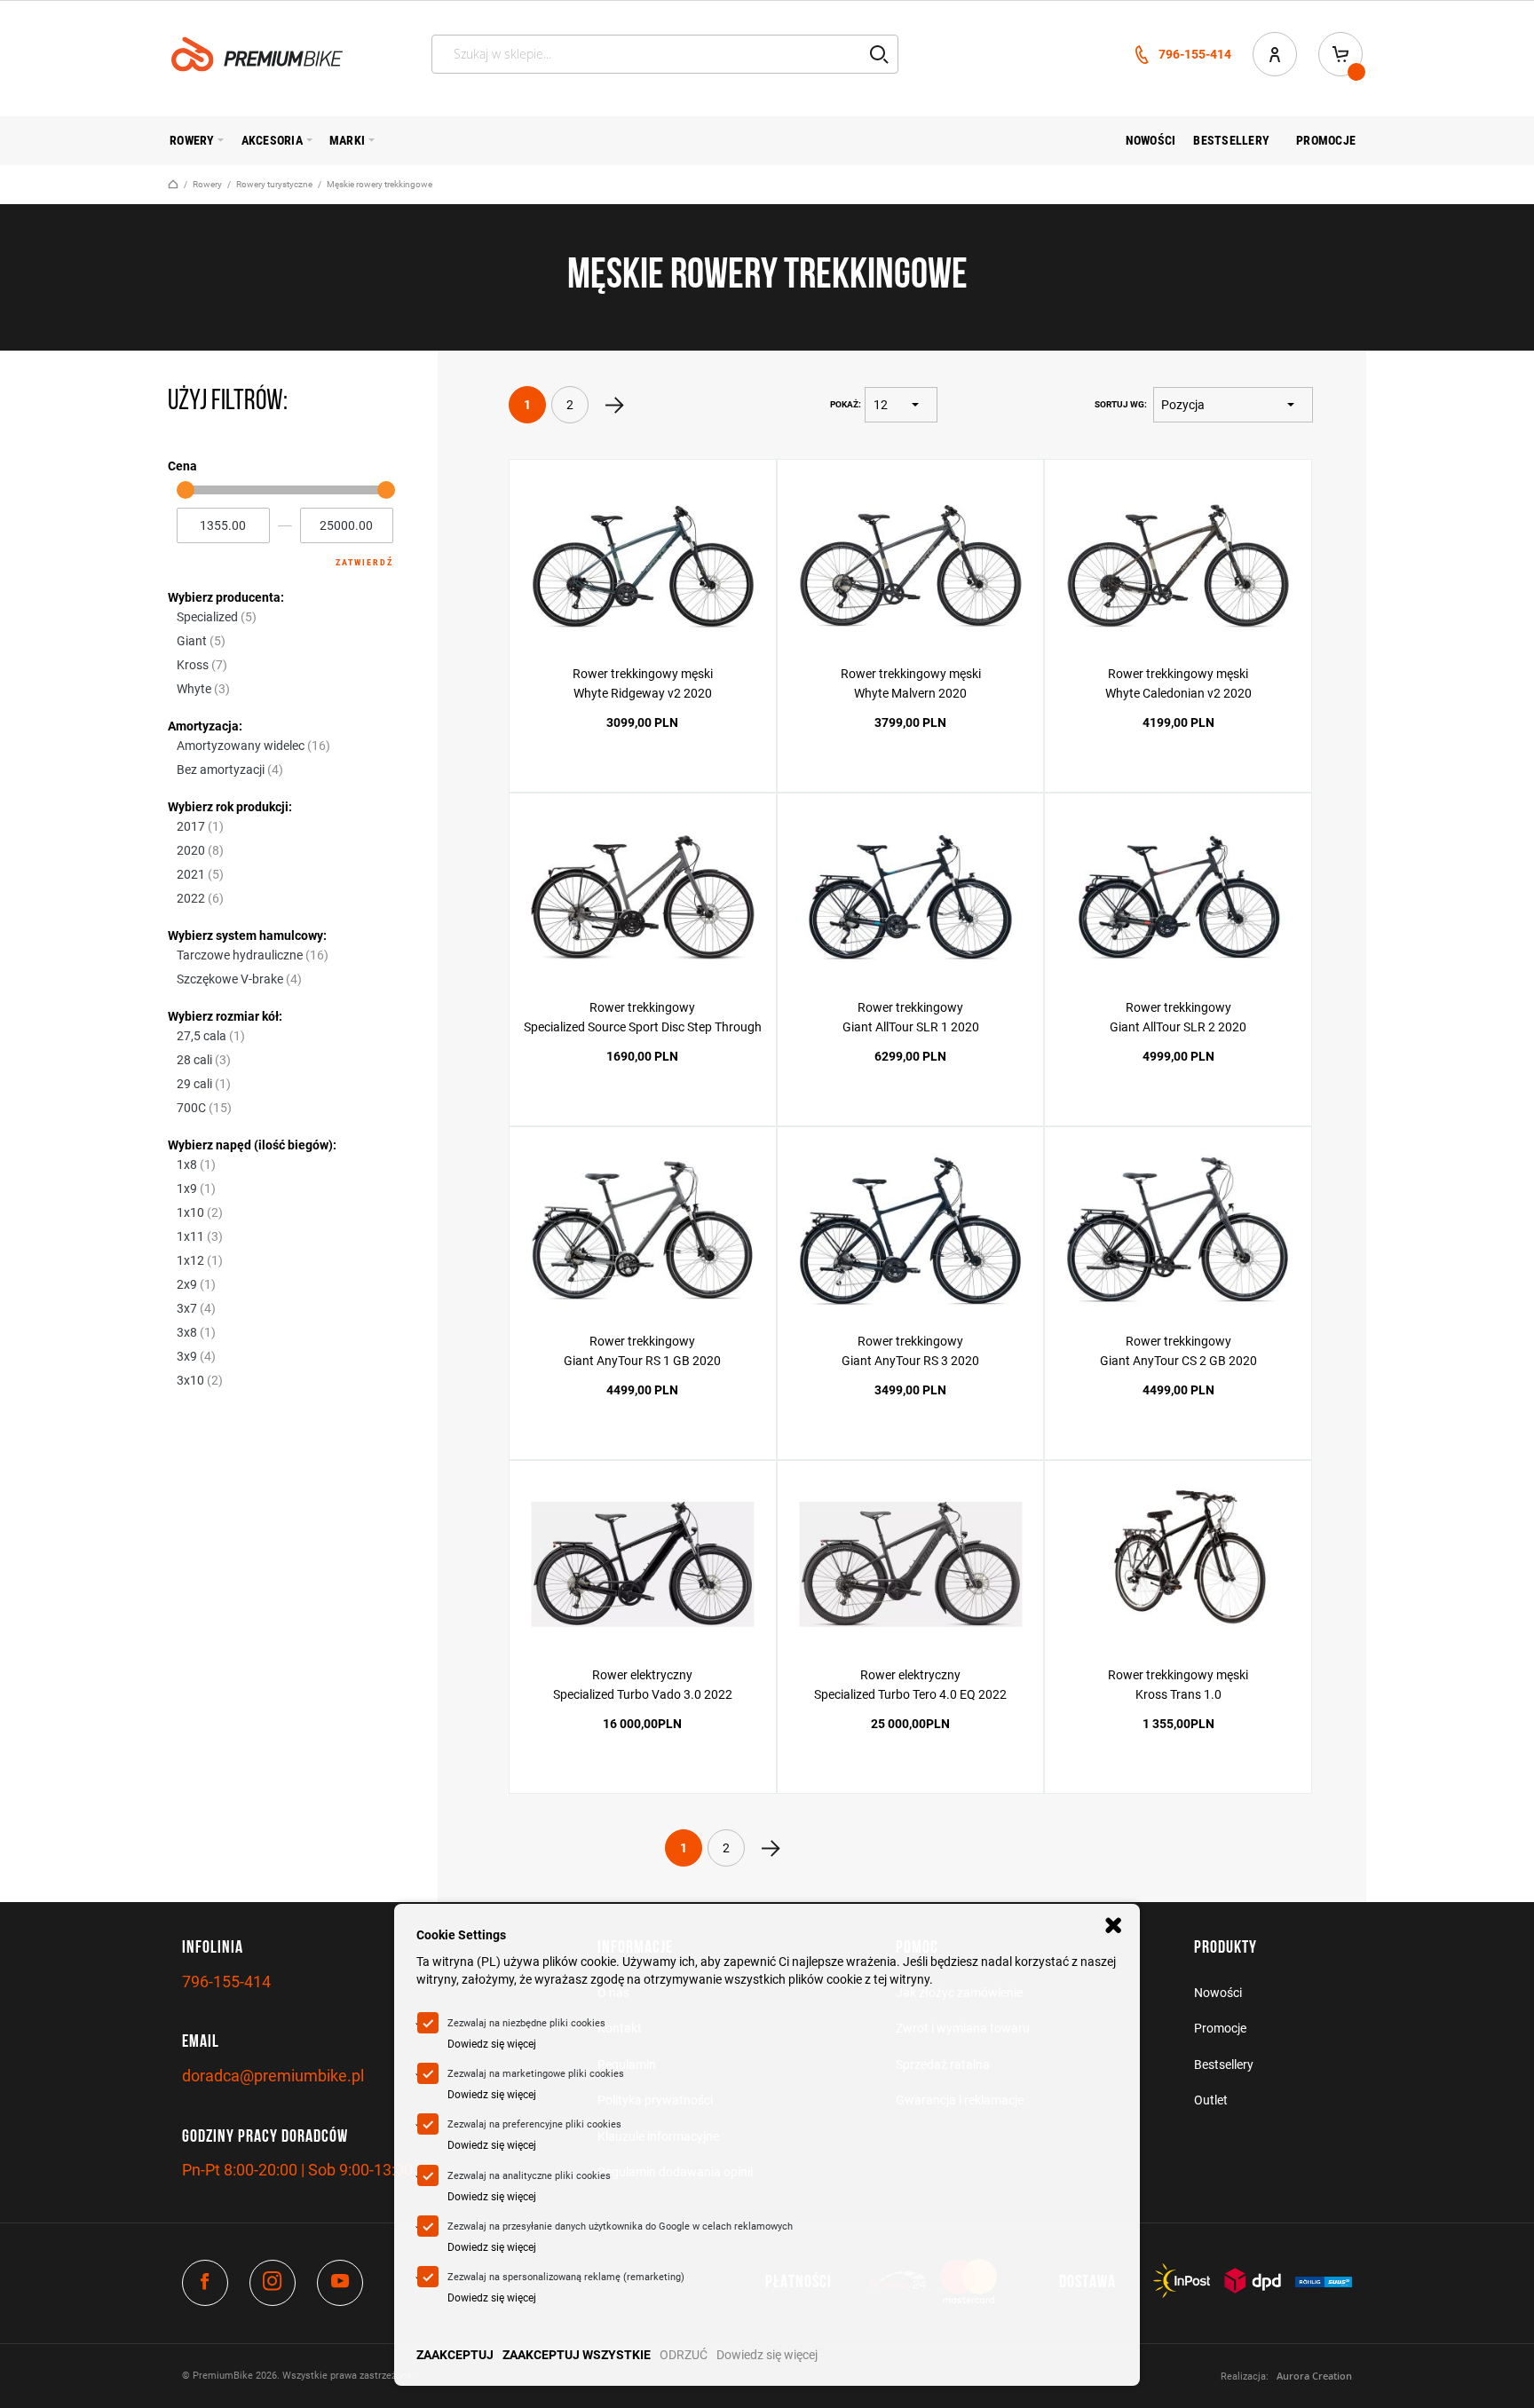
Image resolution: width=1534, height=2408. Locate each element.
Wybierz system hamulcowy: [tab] (247, 936)
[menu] (767, 141)
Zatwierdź (364, 562)
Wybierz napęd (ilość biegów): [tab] (252, 1145)
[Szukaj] (879, 54)
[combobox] (665, 54)
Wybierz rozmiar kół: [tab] (225, 1016)
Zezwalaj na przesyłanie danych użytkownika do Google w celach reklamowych (620, 2226)
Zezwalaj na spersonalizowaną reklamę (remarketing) (566, 2277)
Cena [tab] (182, 466)
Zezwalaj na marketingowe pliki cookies (536, 2074)
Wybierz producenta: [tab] (226, 597)
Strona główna (173, 184)
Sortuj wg (1119, 404)
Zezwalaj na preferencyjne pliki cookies (534, 2124)
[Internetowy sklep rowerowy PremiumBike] (257, 54)
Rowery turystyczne (274, 184)
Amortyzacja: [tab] (205, 726)
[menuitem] (192, 140)
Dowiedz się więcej (767, 2355)
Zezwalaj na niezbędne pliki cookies (526, 2023)
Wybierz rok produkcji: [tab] (230, 807)
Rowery (207, 184)
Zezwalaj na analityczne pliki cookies (529, 2176)
